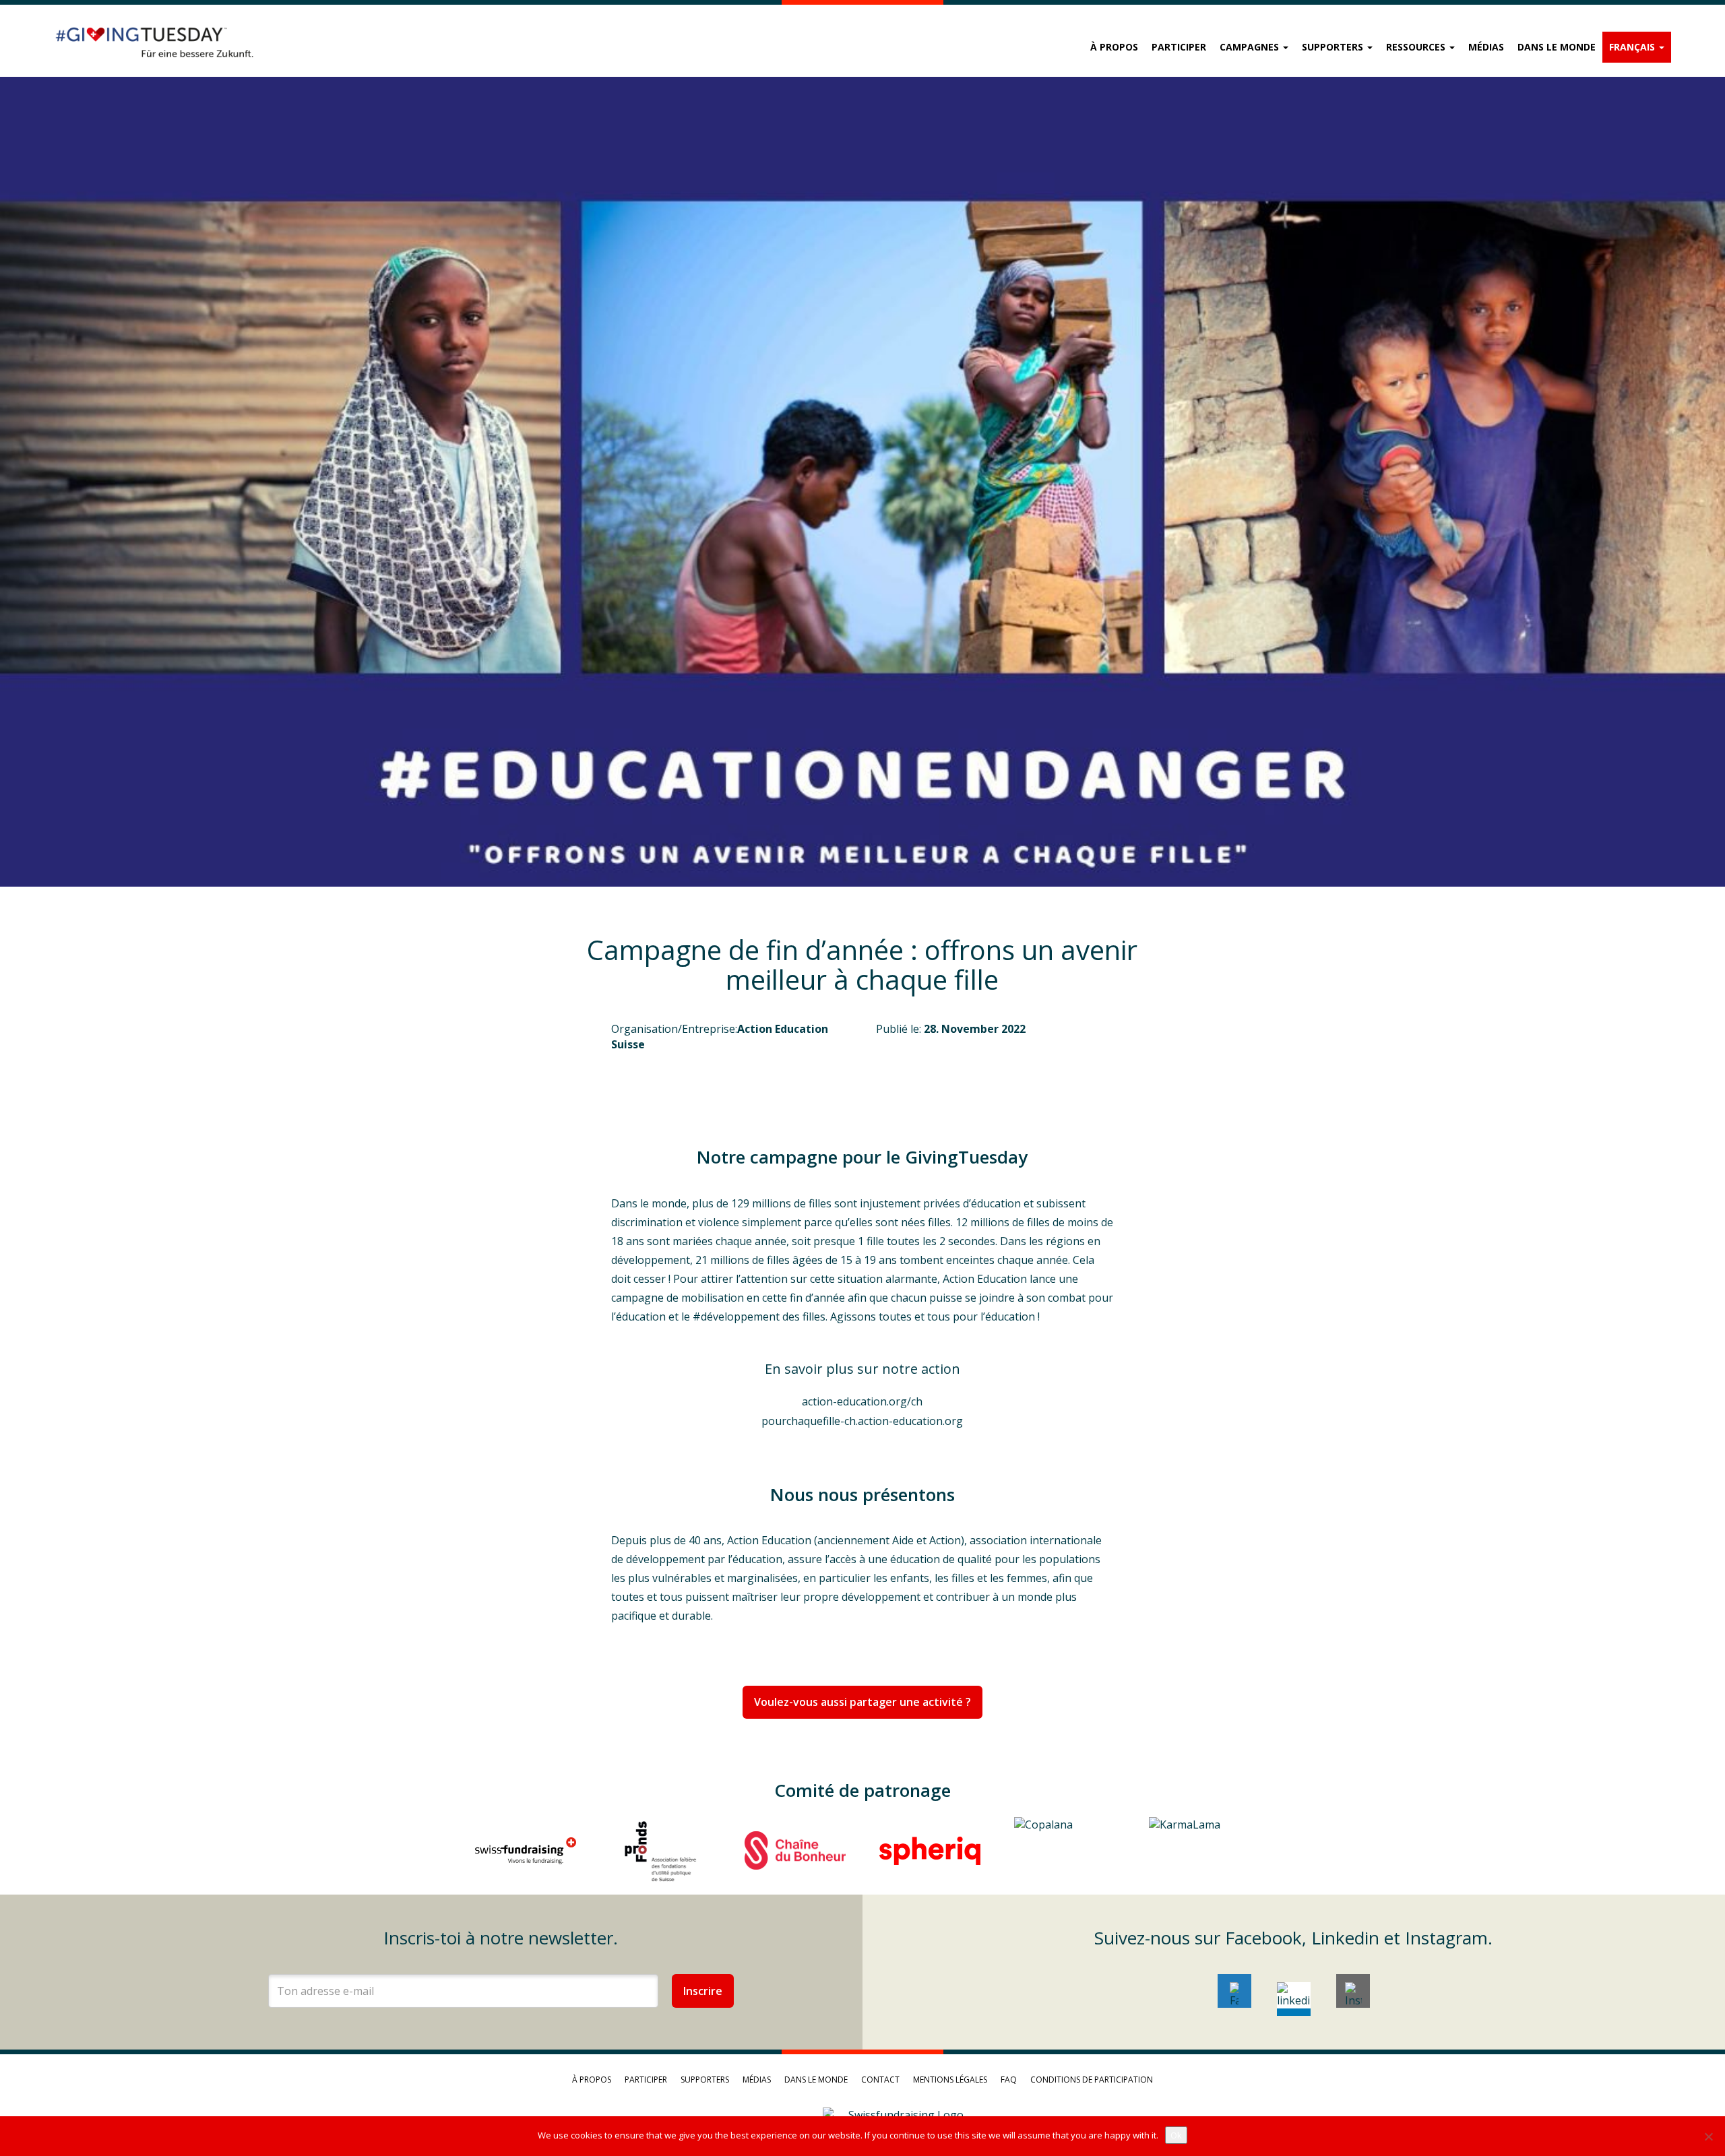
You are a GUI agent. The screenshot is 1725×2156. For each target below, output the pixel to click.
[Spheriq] (930, 1851)
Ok (1176, 2135)
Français (1633, 47)
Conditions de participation (1092, 2080)
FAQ (1009, 2080)
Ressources (1417, 47)
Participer (1179, 47)
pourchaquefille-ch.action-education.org (862, 1421)
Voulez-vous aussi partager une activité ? (862, 1702)
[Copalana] (1065, 1851)
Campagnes (1251, 47)
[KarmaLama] (1199, 1851)
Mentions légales (950, 2080)
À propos (1114, 47)
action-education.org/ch (862, 1401)
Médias (1486, 47)
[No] (1708, 2136)
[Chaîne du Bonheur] (795, 1851)
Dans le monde (1557, 47)
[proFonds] (660, 1851)
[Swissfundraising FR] (526, 1851)
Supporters (1334, 47)
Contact (880, 2080)
